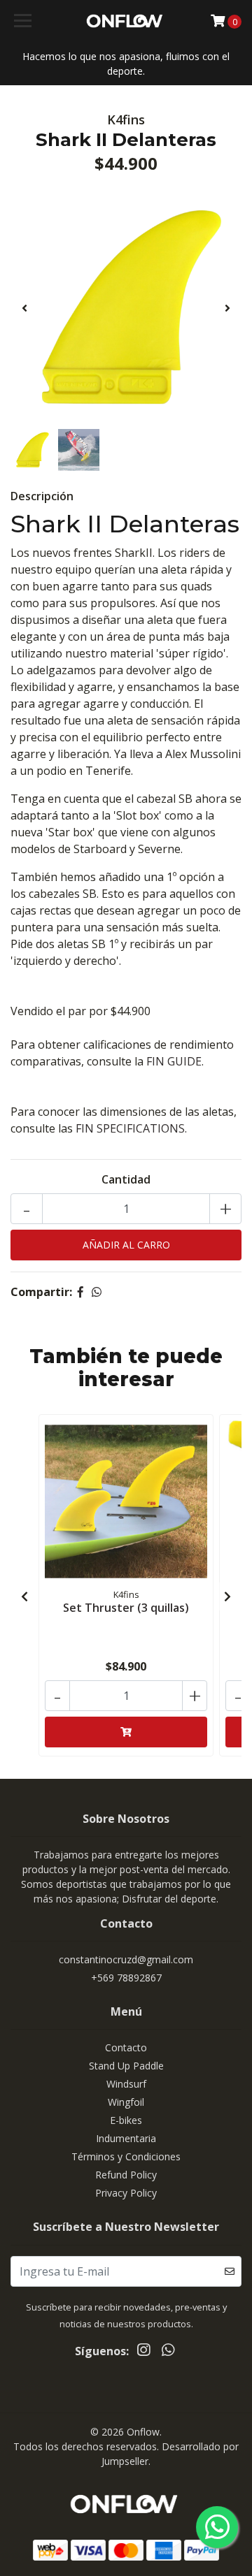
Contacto (126, 2047)
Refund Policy (126, 2175)
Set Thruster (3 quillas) (126, 1608)
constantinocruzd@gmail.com (126, 1959)
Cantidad (126, 1179)
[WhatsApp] (167, 2352)
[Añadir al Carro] (126, 1732)
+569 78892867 (126, 1978)
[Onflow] (126, 21)
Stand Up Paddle (126, 2066)
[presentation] (24, 308)
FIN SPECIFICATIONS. (131, 1128)
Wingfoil (126, 2102)
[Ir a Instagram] (143, 2352)
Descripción (42, 496)
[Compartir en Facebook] (80, 1292)
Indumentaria (126, 2138)
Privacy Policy (126, 2193)
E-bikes (126, 2120)
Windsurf (126, 2084)
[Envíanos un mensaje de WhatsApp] (217, 2527)
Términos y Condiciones (126, 2156)
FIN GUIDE (174, 1061)
